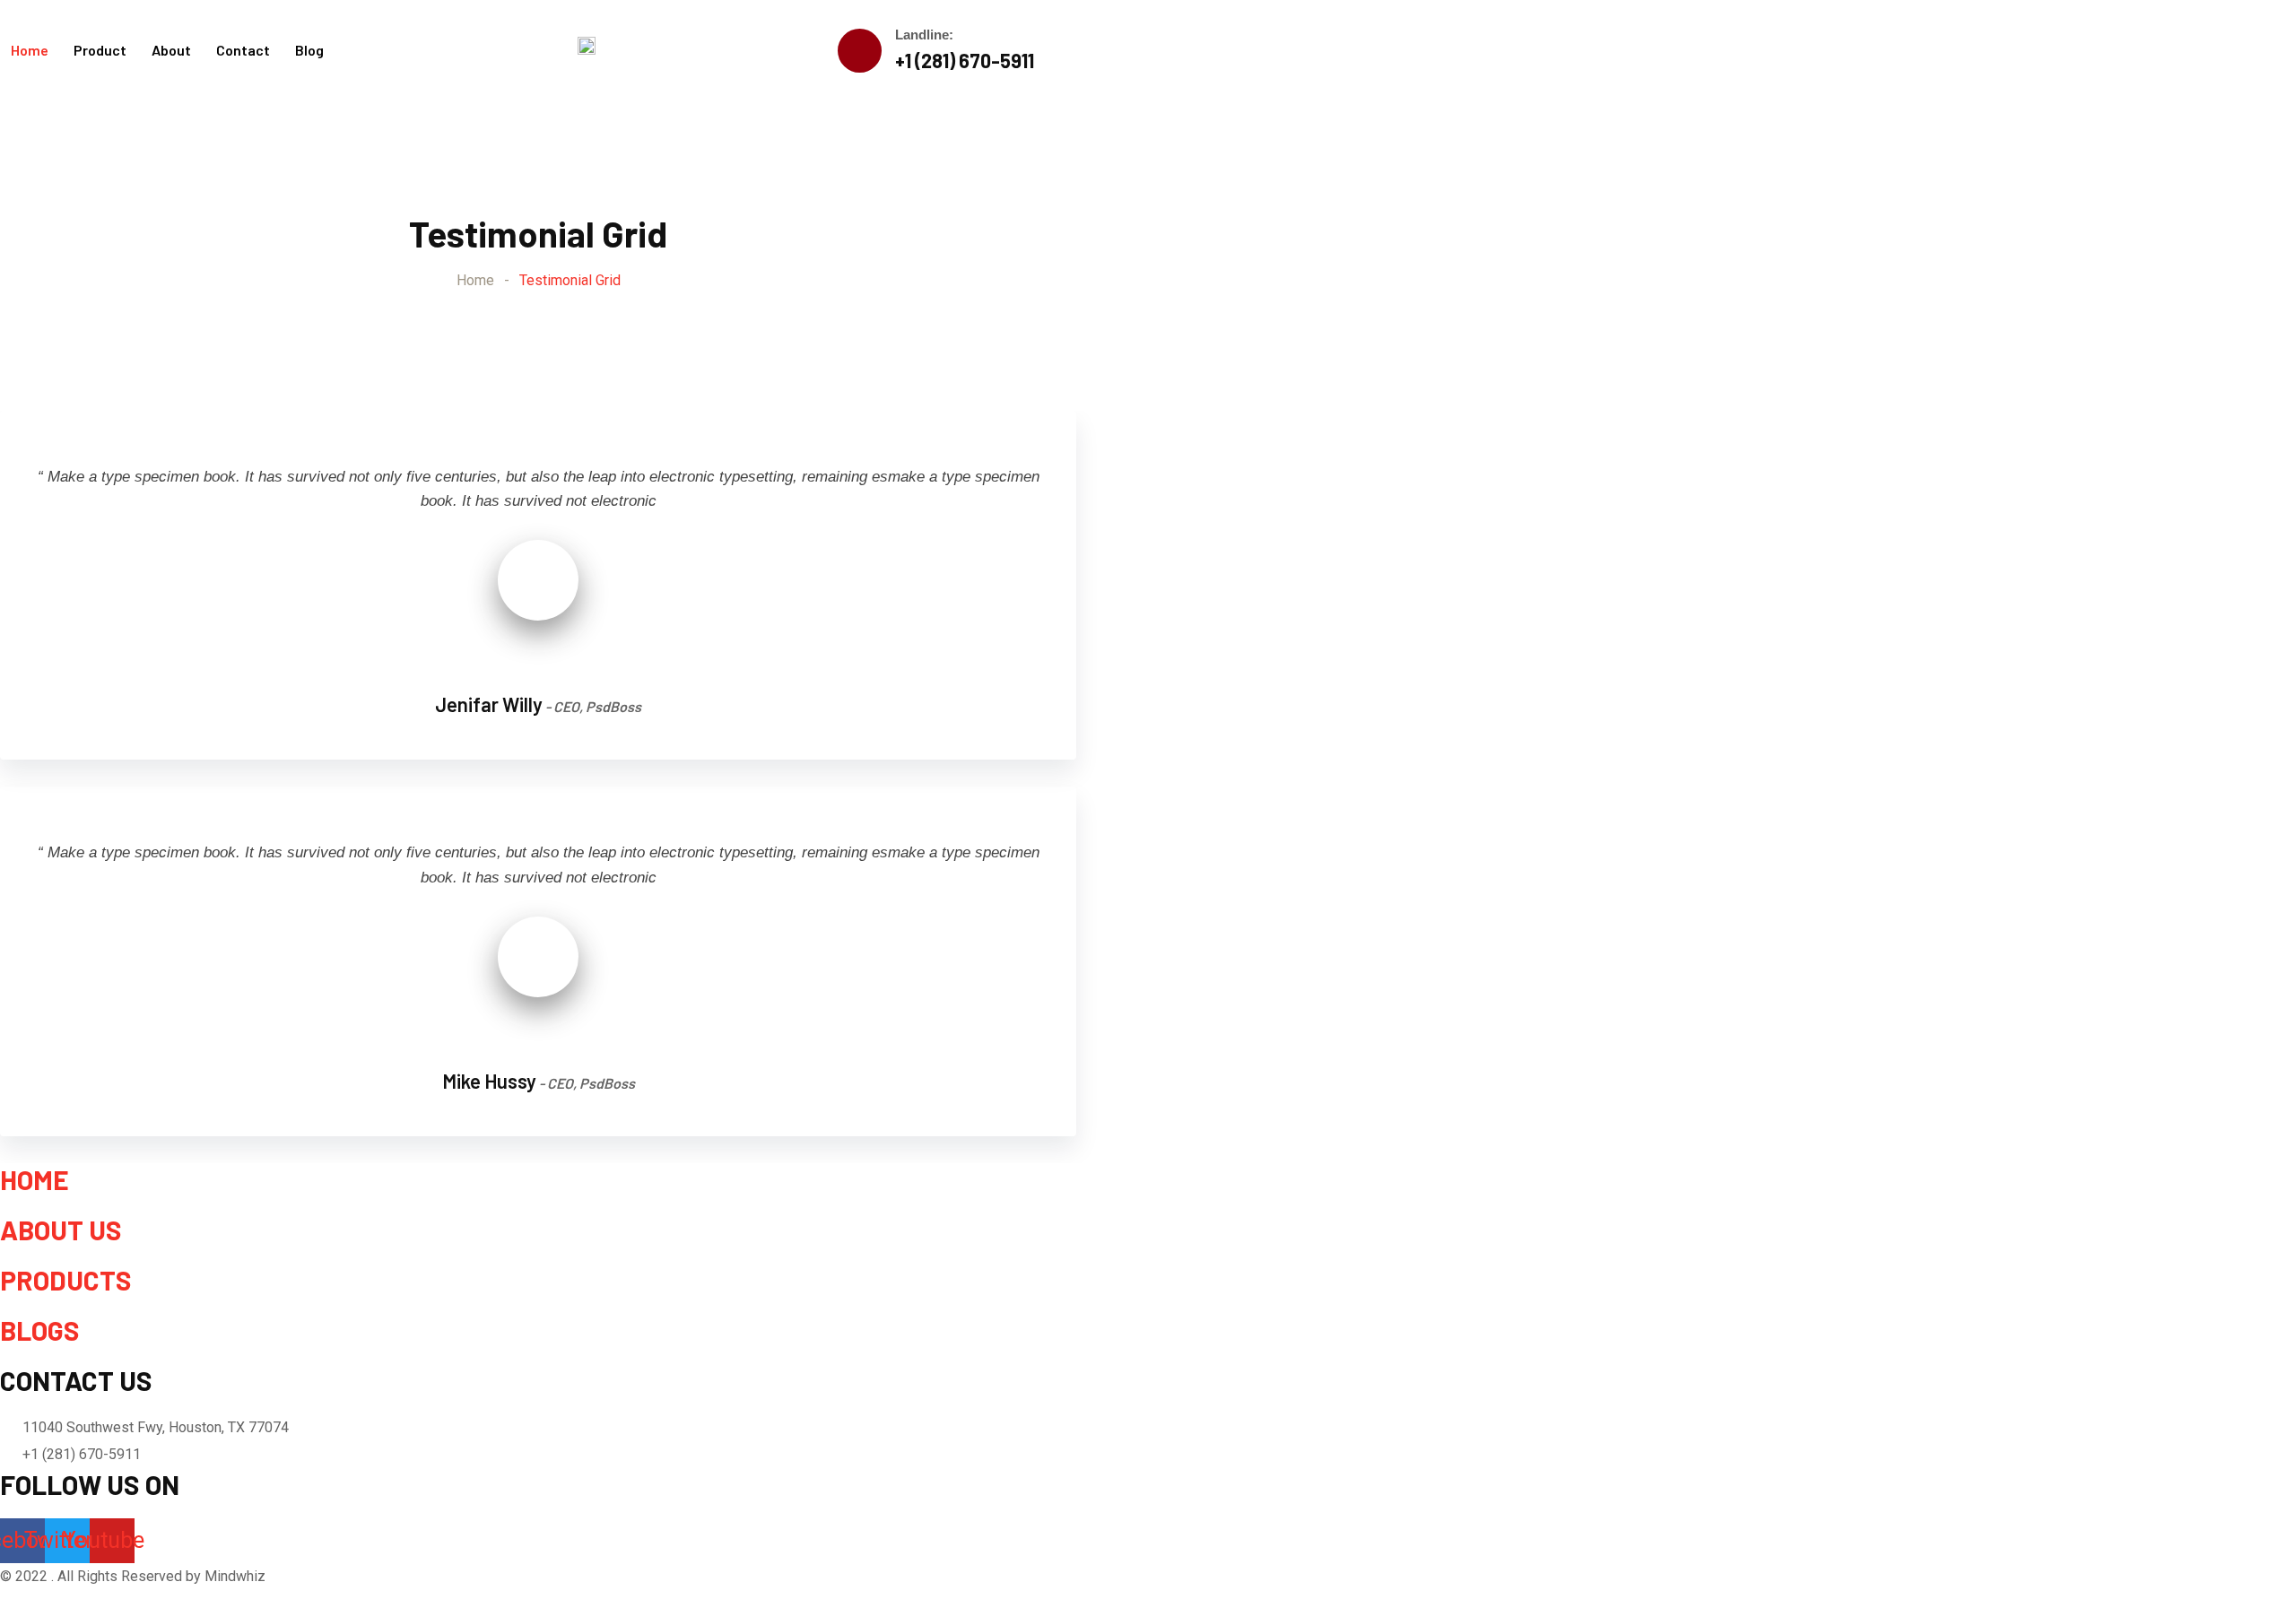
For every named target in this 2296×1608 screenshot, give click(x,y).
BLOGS (40, 1330)
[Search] (1064, 50)
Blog (309, 50)
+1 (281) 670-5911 (965, 60)
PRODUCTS (66, 1280)
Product (100, 50)
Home (30, 50)
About (171, 50)
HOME (35, 1179)
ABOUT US (61, 1230)
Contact (243, 50)
